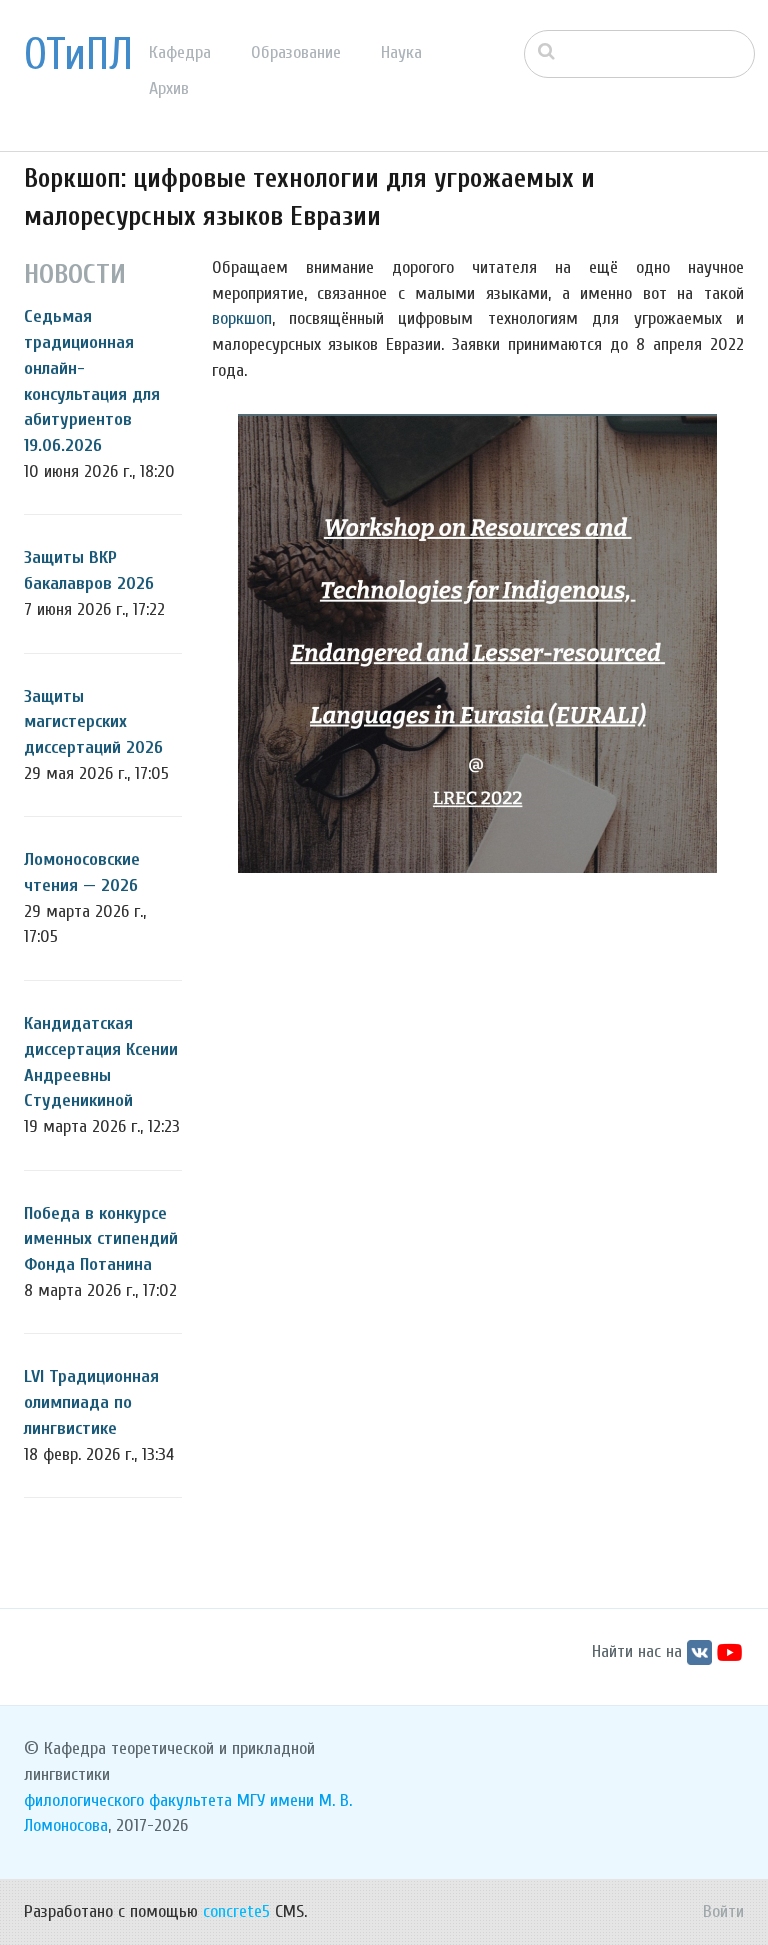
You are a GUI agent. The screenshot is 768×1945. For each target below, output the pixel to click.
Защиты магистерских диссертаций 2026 (93, 722)
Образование (296, 52)
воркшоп (242, 318)
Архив (169, 88)
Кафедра (180, 52)
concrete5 (236, 1911)
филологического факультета (128, 1800)
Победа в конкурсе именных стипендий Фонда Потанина (101, 1239)
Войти (723, 1911)
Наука (401, 52)
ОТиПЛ (78, 55)
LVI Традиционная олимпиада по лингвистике (91, 1402)
